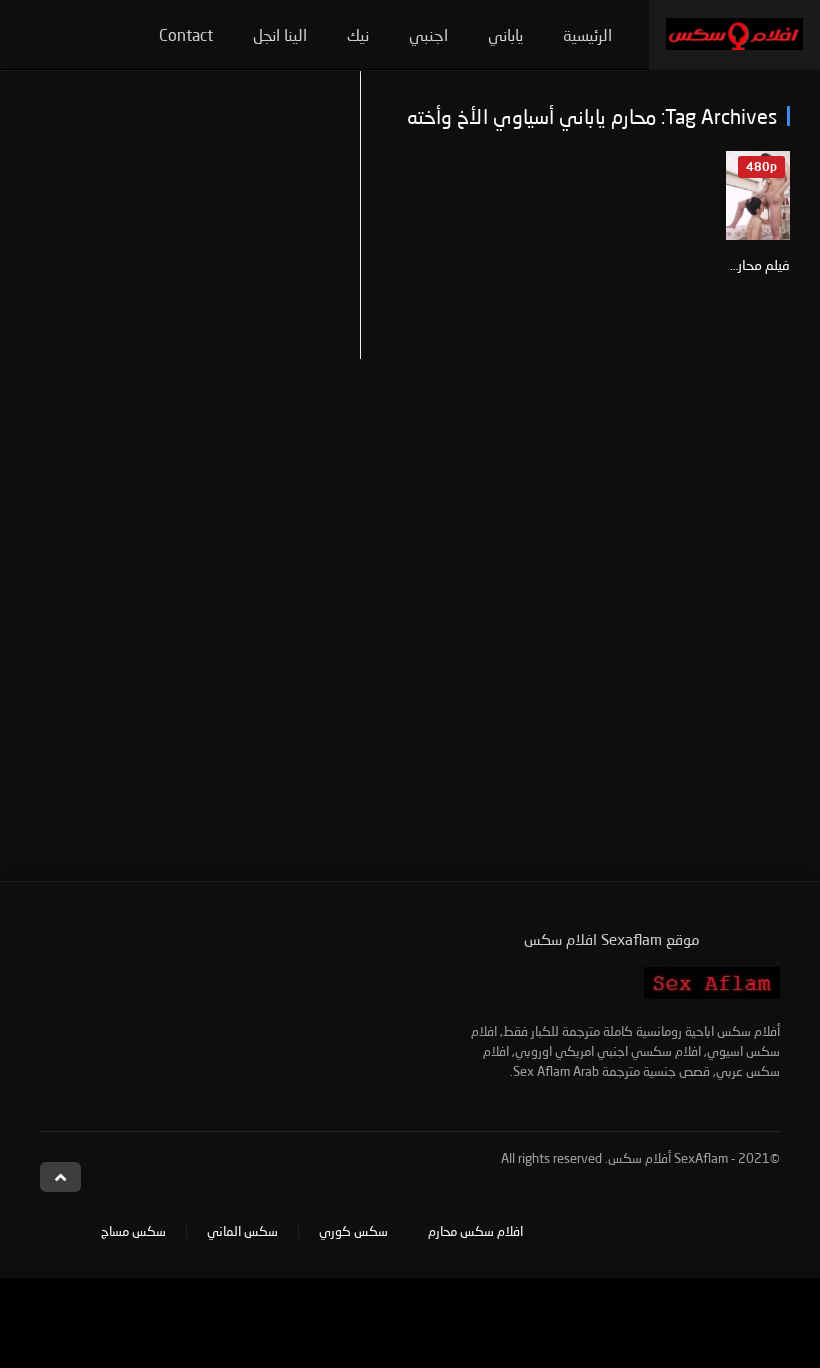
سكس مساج (133, 1231)
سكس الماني (242, 1231)
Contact (186, 34)
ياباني (505, 34)
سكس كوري (353, 1231)
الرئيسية (587, 34)
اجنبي (428, 34)
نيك (358, 34)
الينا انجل (280, 34)
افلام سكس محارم (475, 1231)
